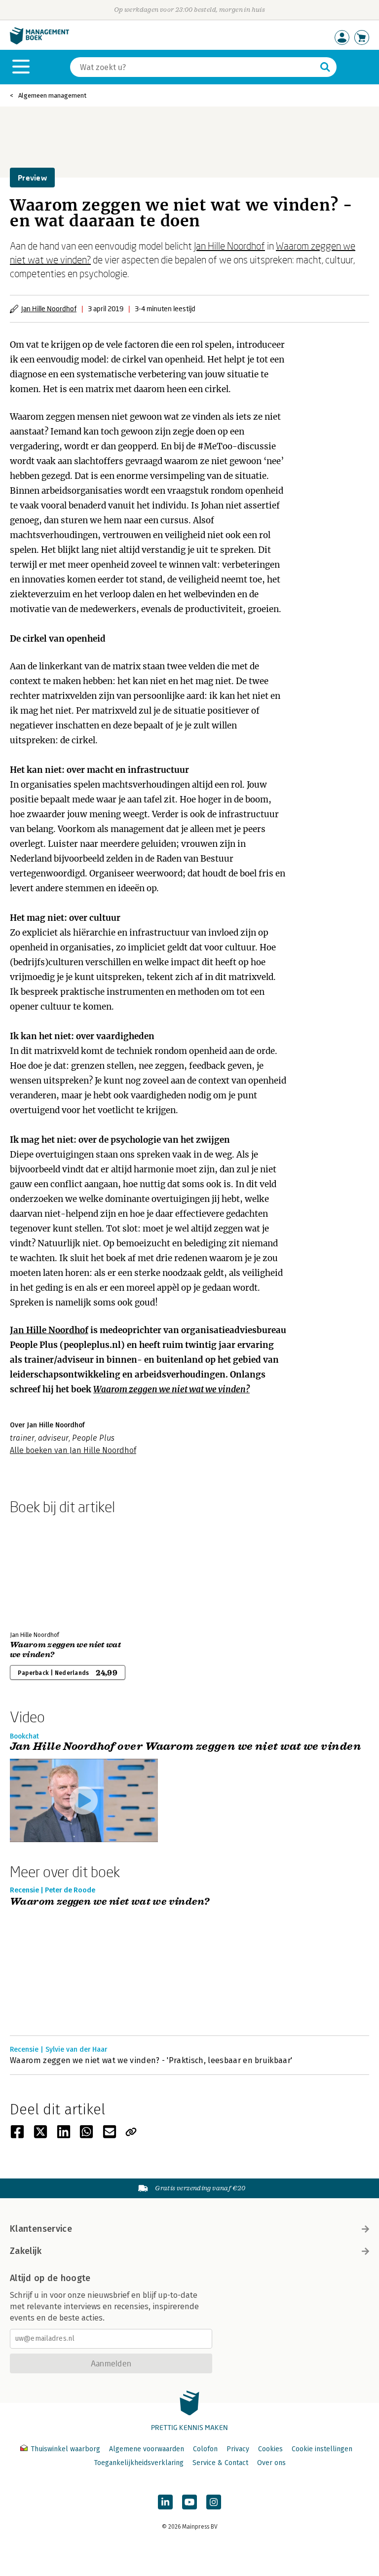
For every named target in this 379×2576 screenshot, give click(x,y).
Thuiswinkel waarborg (65, 2449)
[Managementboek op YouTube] (189, 2502)
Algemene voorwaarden (147, 2449)
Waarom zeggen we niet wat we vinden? (171, 1389)
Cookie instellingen (322, 2449)
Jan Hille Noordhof (229, 246)
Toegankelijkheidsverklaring (139, 2463)
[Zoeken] (325, 67)
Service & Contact (220, 2463)
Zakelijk (26, 2251)
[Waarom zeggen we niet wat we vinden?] (44, 1571)
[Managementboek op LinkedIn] (165, 2502)
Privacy (238, 2449)
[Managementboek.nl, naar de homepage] (39, 42)
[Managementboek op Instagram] (214, 2502)
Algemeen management (52, 95)
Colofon (205, 2449)
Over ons (271, 2463)
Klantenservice (41, 2229)
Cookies (270, 2449)
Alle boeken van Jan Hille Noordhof (73, 1450)
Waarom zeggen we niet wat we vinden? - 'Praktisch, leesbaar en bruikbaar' (151, 2060)
